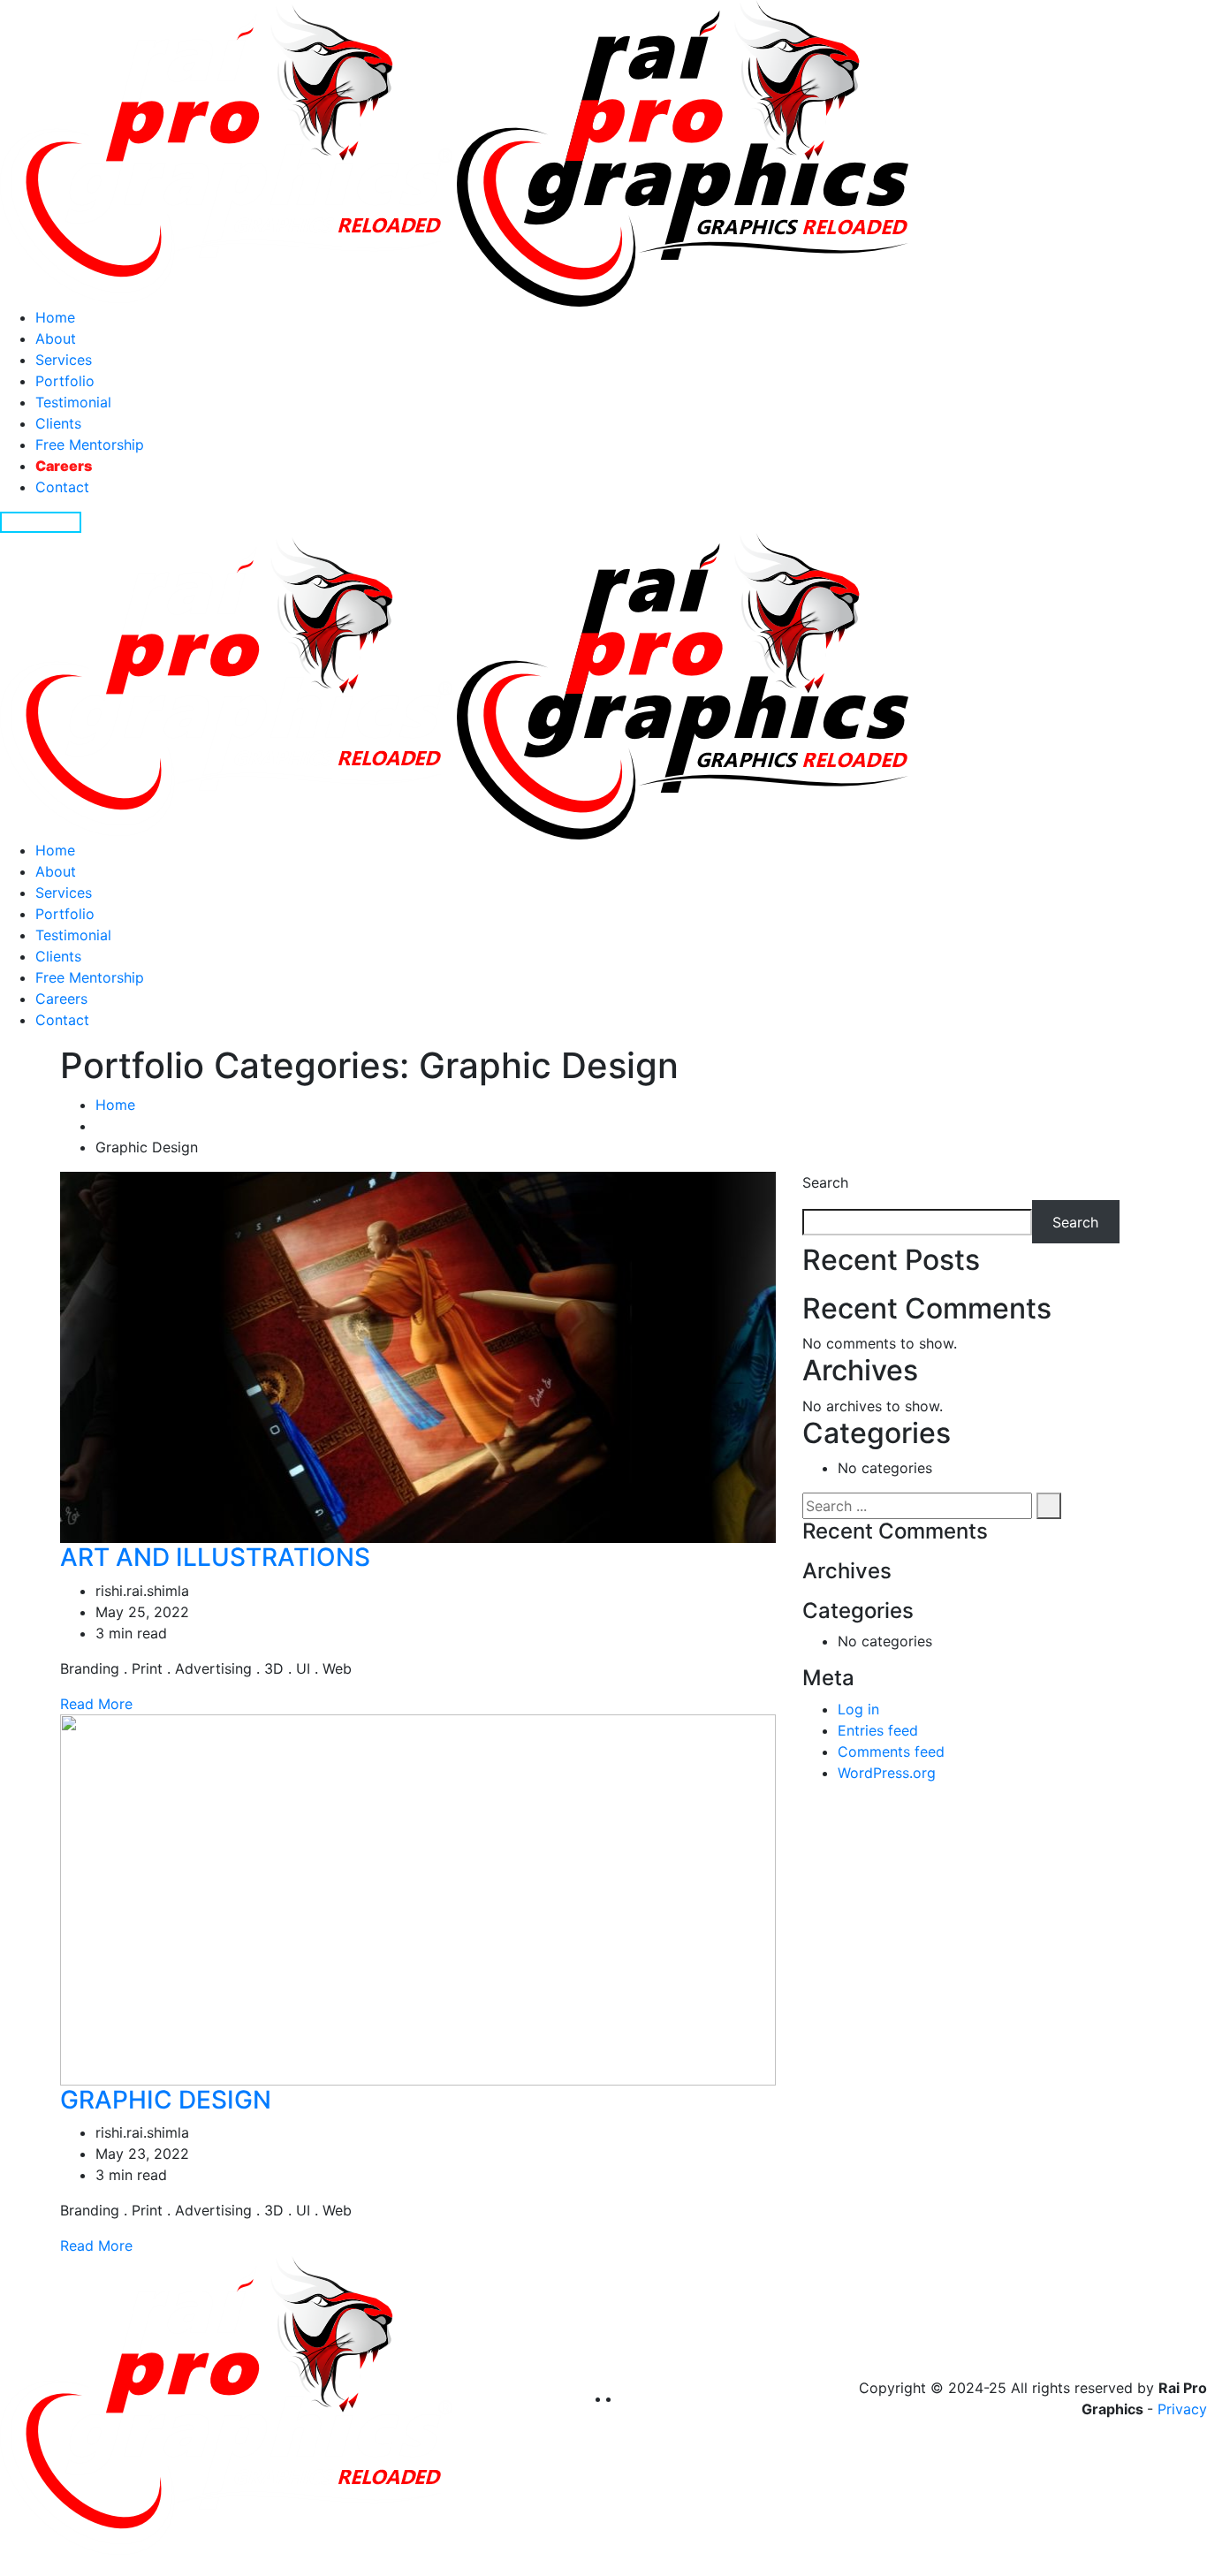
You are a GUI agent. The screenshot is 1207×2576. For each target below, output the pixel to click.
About (56, 338)
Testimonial (73, 402)
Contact (62, 487)
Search (825, 1182)
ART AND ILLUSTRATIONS (215, 1557)
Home (55, 317)
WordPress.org (887, 1773)
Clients (58, 423)
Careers (64, 466)
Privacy (1182, 2409)
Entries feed (878, 1730)
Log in (858, 1709)
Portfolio (65, 381)
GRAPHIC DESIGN (166, 2100)
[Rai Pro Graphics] (454, 152)
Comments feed (891, 1752)
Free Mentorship (90, 445)
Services (64, 360)
